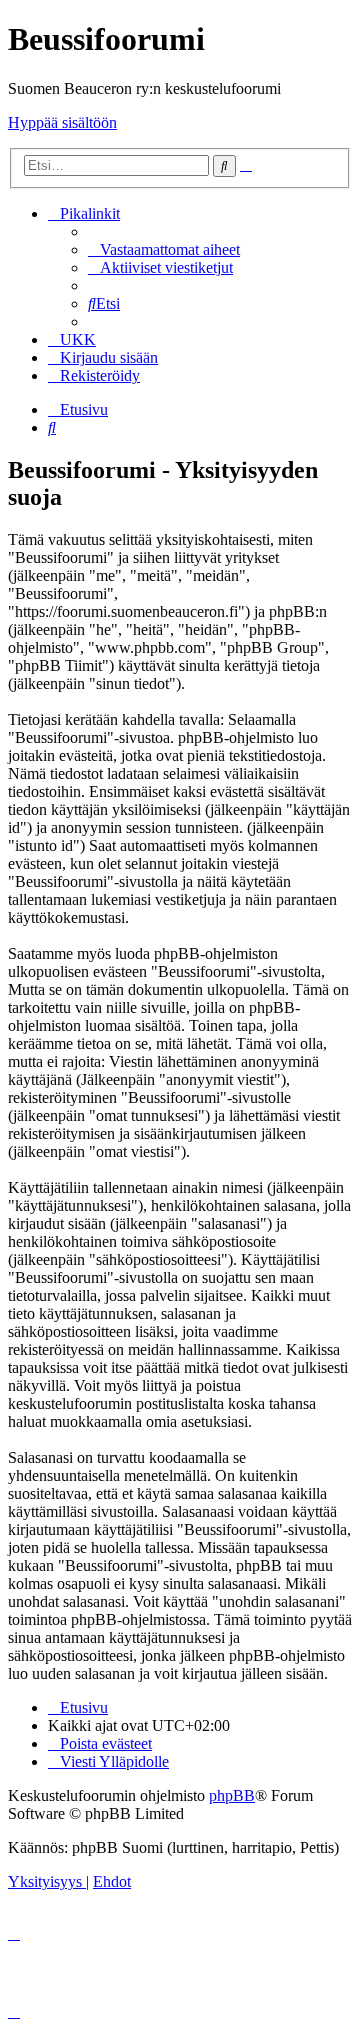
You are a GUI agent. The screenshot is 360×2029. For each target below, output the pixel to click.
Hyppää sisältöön (62, 122)
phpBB (232, 1795)
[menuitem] (164, 249)
